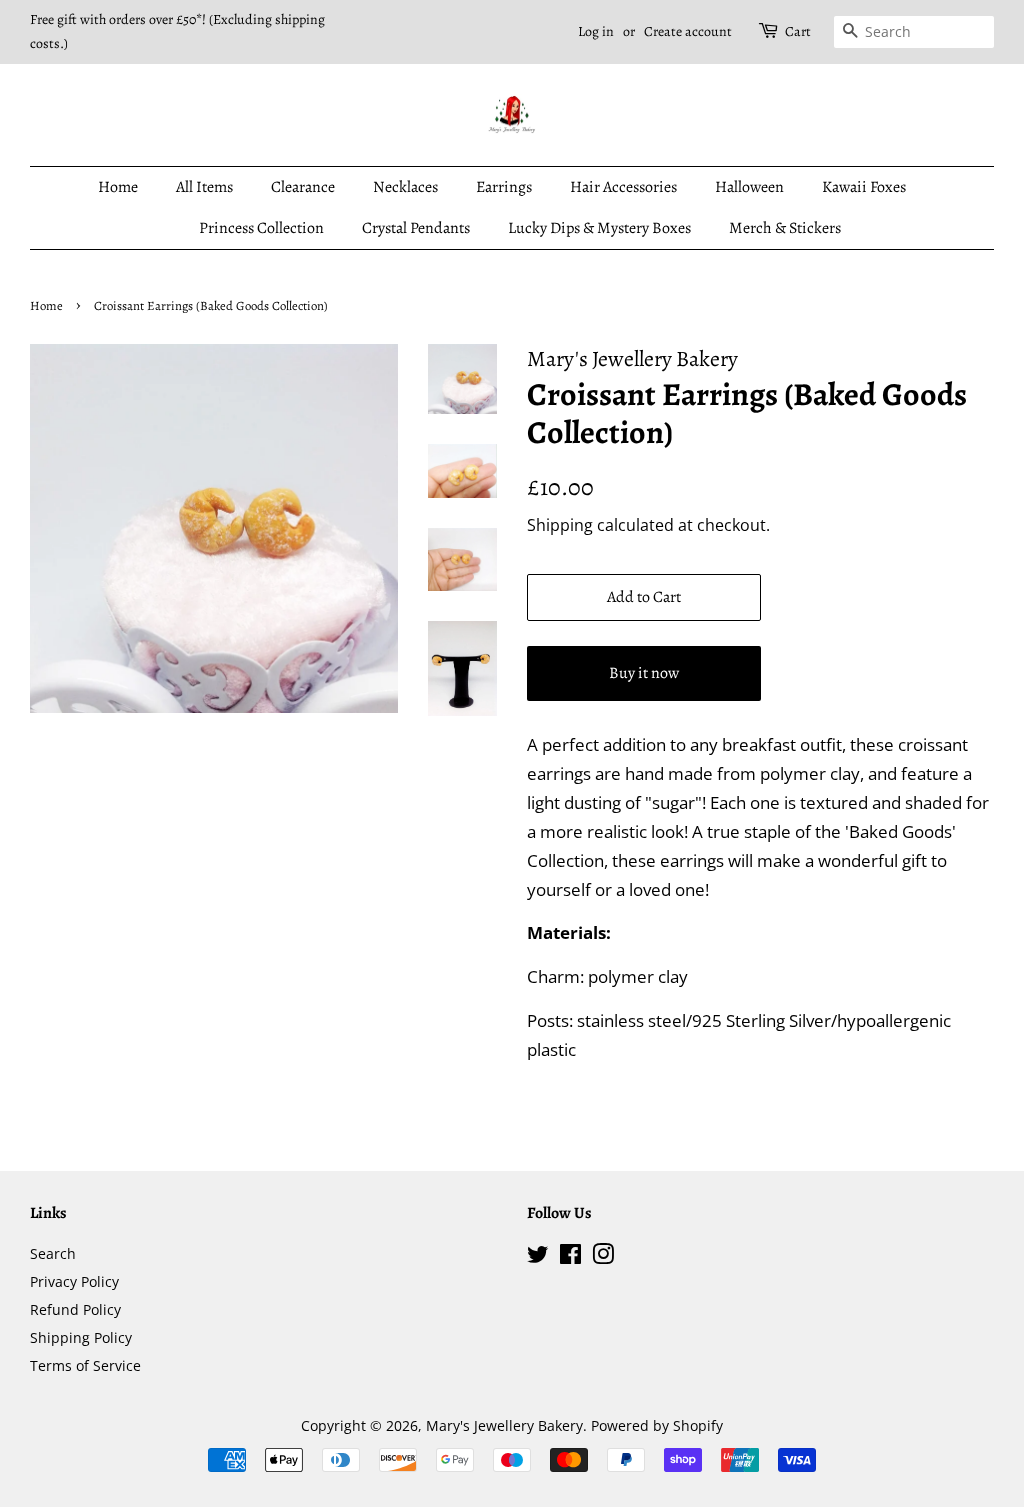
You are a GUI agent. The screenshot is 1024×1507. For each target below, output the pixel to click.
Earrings (504, 187)
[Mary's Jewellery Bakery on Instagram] (603, 1257)
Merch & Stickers (785, 228)
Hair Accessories (623, 187)
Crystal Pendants (416, 228)
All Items (204, 187)
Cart (798, 31)
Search (53, 1253)
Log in (596, 31)
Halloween (749, 187)
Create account (688, 31)
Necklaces (405, 187)
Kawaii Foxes (864, 187)
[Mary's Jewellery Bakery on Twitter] (538, 1257)
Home (118, 187)
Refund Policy (75, 1309)
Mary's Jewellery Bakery (504, 1425)
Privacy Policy (74, 1281)
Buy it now (644, 673)
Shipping (560, 525)
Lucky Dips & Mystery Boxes (599, 228)
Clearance (303, 187)
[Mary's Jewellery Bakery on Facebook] (570, 1257)
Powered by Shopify (657, 1425)
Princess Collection (261, 228)
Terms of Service (85, 1365)
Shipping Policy (81, 1337)
